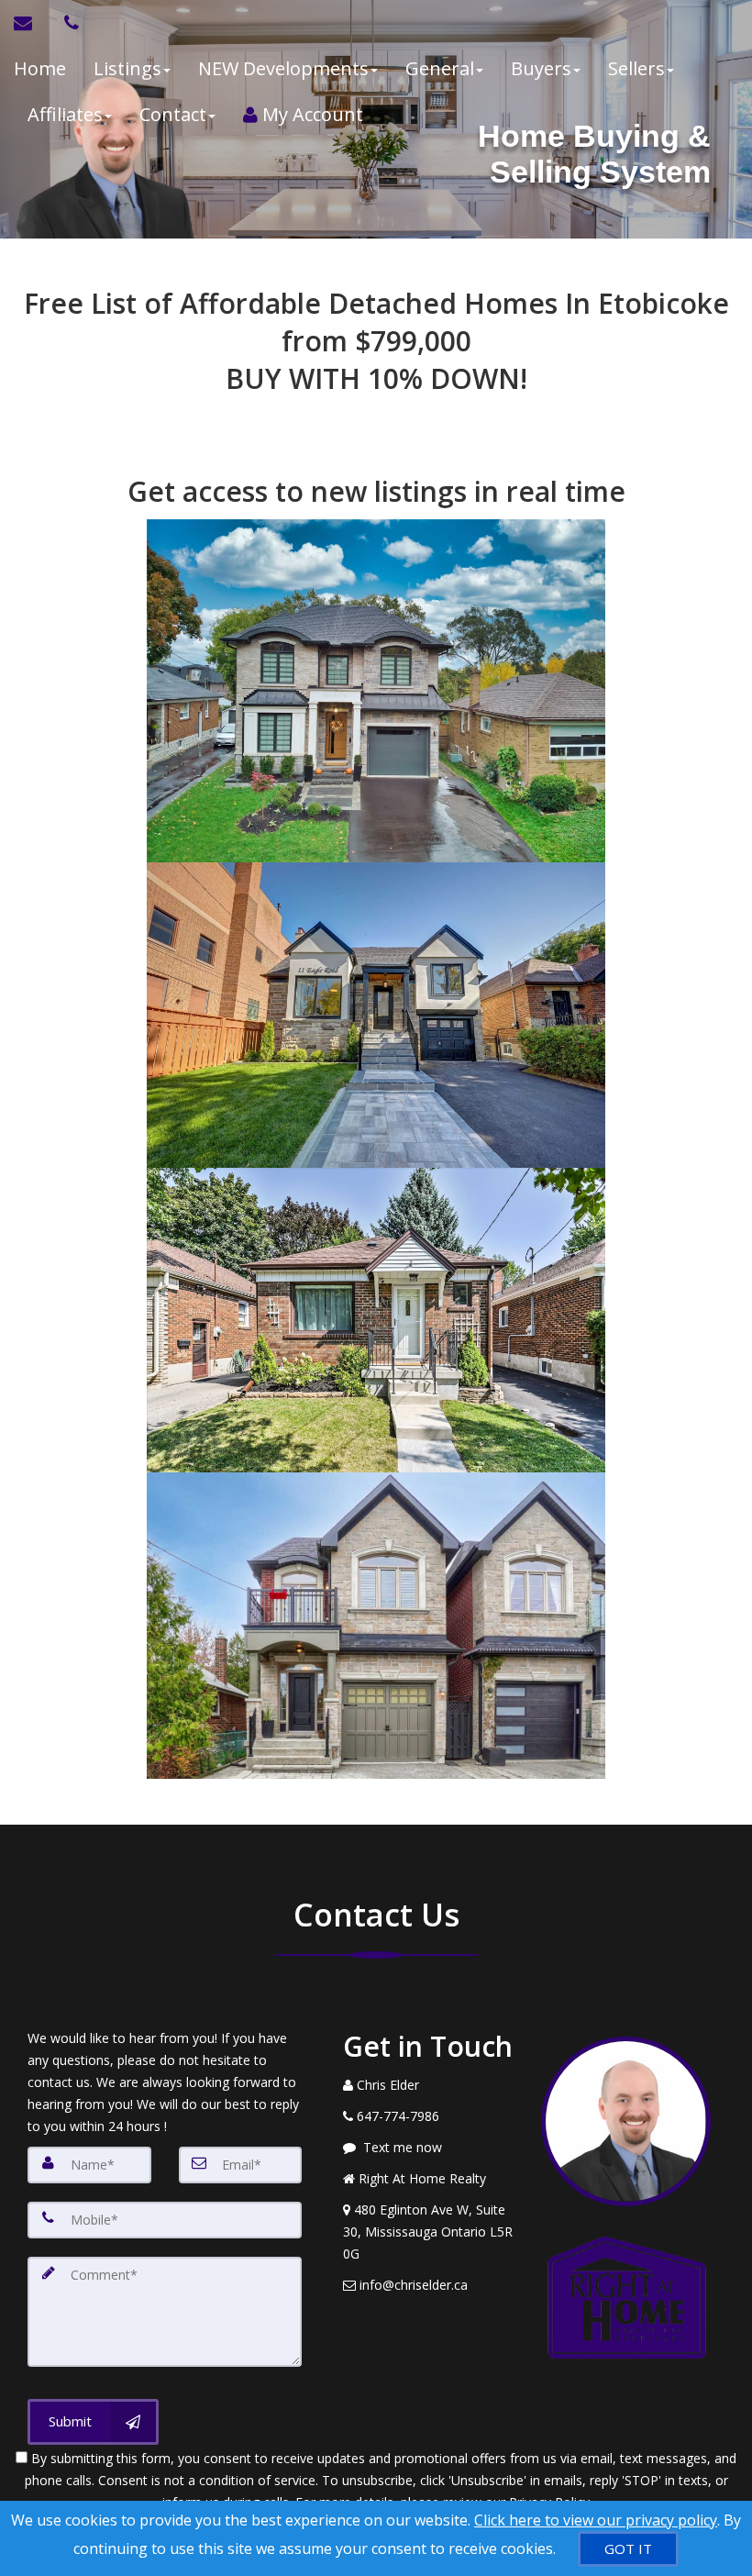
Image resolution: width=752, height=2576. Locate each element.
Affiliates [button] (65, 114)
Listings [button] (127, 68)
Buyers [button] (541, 68)
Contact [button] (173, 114)
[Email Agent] (32, 23)
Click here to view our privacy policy (596, 2520)
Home (40, 68)
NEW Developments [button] (283, 68)
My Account (310, 114)
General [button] (440, 68)
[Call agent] (67, 23)
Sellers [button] (636, 68)
